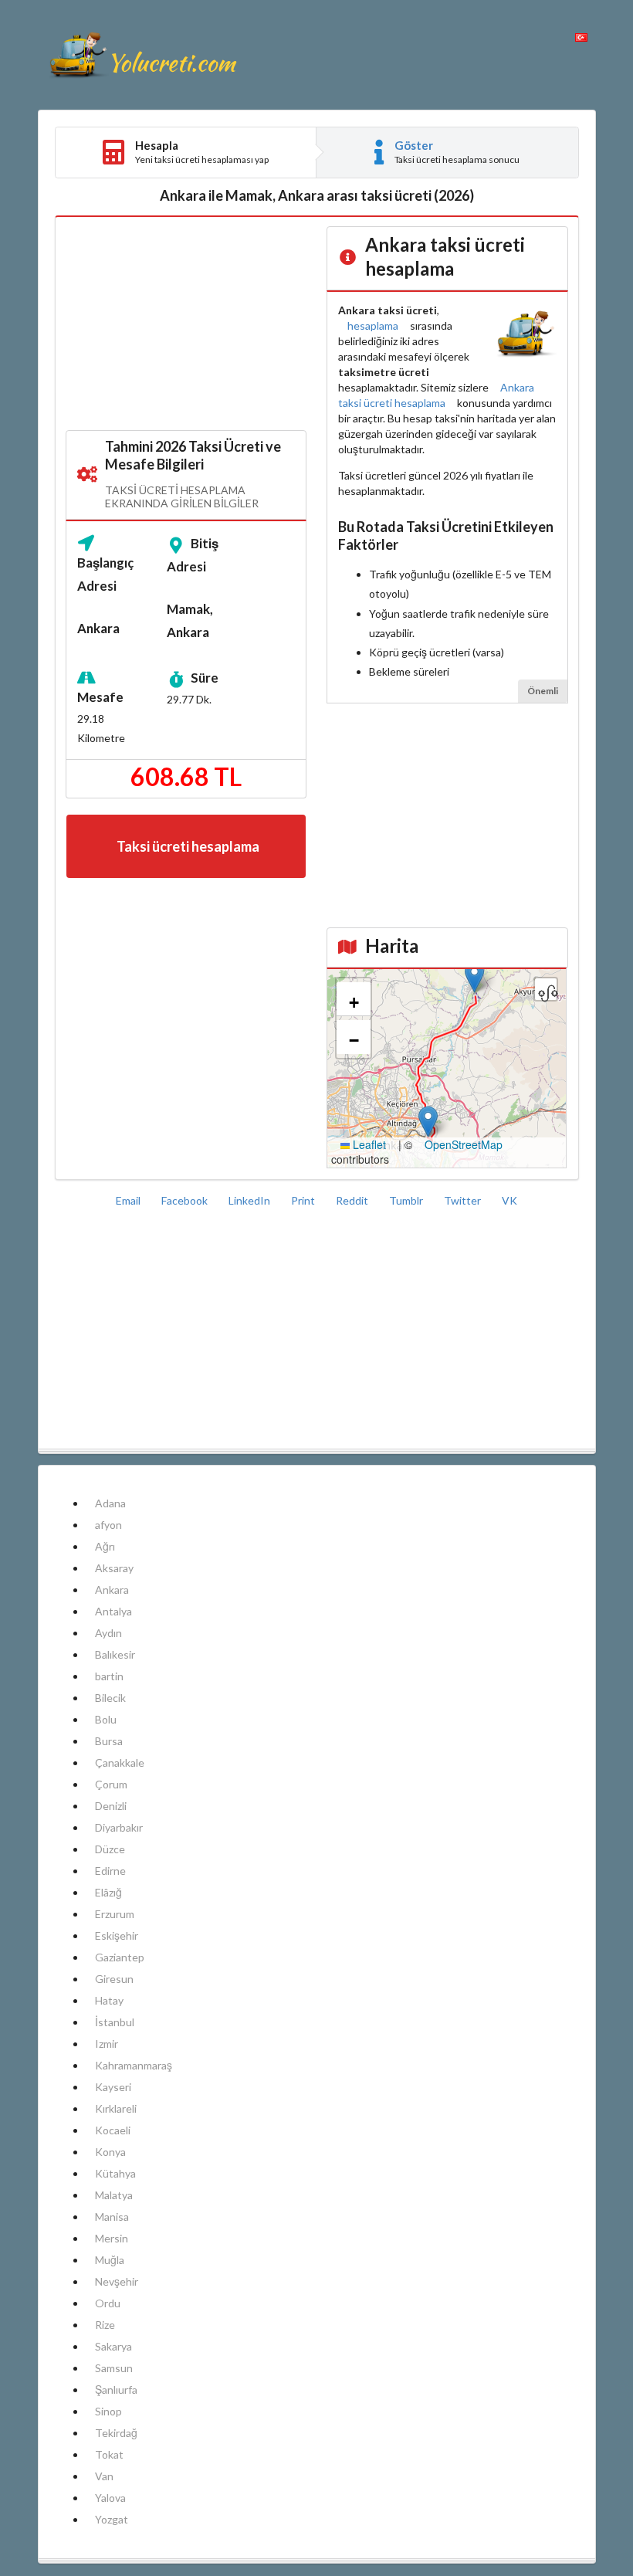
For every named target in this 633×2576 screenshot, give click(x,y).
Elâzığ (108, 1892)
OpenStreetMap (464, 1144)
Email (129, 1200)
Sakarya (113, 2346)
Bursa (109, 1741)
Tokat (109, 2454)
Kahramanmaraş (134, 2065)
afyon (108, 1525)
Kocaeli (113, 2130)
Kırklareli (116, 2108)
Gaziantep (120, 1957)
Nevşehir (117, 2281)
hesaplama (373, 325)
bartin (109, 1676)
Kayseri (113, 2087)
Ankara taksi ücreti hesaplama (436, 395)
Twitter (464, 1200)
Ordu (108, 2303)
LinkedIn (250, 1200)
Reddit (353, 1200)
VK (509, 1200)
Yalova (110, 2498)
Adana (110, 1503)
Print (304, 1200)
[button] (474, 977)
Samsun (114, 2368)
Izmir (107, 2044)
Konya (110, 2152)
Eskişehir (117, 1935)
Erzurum (115, 1914)
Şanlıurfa (116, 2390)
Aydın (108, 1633)
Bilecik (110, 1698)
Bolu (106, 1719)
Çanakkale (120, 1763)
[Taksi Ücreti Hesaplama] (142, 55)
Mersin (112, 2238)
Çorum (111, 1784)
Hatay (109, 2000)
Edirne (110, 1871)
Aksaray (114, 1568)
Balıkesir (115, 1654)
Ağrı (105, 1546)
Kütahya (115, 2173)
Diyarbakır (119, 1827)
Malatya (114, 2195)
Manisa (112, 2217)
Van (104, 2476)
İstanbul (115, 2022)
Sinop (108, 2411)
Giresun (114, 1979)
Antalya (113, 1611)
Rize (105, 2325)
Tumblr (407, 1200)
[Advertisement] (186, 324)
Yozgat (112, 2519)
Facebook (186, 1200)
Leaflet (368, 1144)
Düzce (110, 1849)
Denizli (111, 1806)
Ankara (112, 1590)
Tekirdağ (116, 2433)
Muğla (110, 2260)
